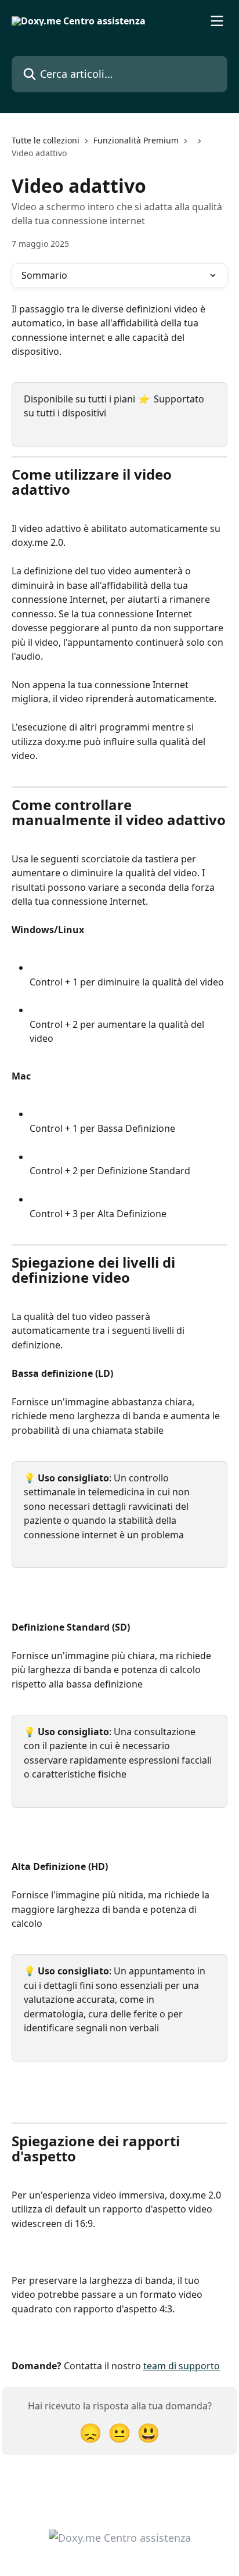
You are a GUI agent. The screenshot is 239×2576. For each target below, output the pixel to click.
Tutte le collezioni (46, 140)
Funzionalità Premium (136, 140)
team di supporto (182, 2366)
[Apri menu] (217, 21)
